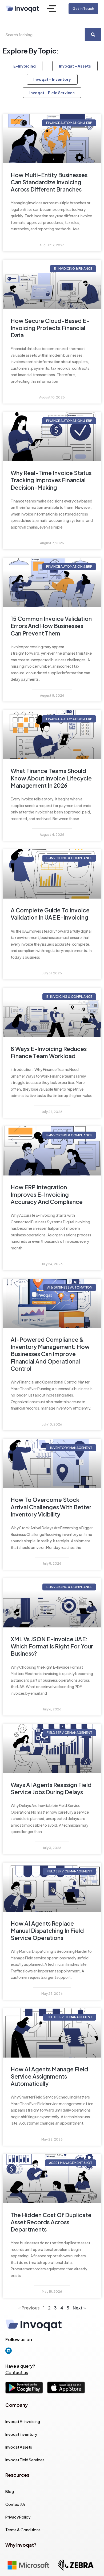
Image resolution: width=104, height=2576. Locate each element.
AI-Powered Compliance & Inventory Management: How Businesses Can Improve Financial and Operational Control (50, 1354)
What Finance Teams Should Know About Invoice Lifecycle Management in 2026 (51, 778)
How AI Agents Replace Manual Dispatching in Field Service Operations (47, 1931)
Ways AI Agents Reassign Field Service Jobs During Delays (51, 1788)
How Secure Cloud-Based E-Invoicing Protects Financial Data (50, 328)
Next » (79, 2308)
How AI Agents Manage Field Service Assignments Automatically (49, 2076)
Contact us (17, 2372)
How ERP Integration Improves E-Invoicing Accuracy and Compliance (47, 1194)
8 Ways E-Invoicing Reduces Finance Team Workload (49, 1052)
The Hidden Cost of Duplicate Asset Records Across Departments (51, 2222)
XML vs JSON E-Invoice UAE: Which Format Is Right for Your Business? (52, 1646)
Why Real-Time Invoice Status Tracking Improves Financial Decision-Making (51, 480)
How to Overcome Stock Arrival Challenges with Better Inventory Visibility (51, 1507)
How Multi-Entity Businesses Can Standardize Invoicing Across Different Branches (49, 182)
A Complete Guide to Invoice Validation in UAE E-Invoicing (50, 914)
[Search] (93, 35)
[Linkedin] (9, 2351)
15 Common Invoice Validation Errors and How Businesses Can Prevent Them (51, 626)
